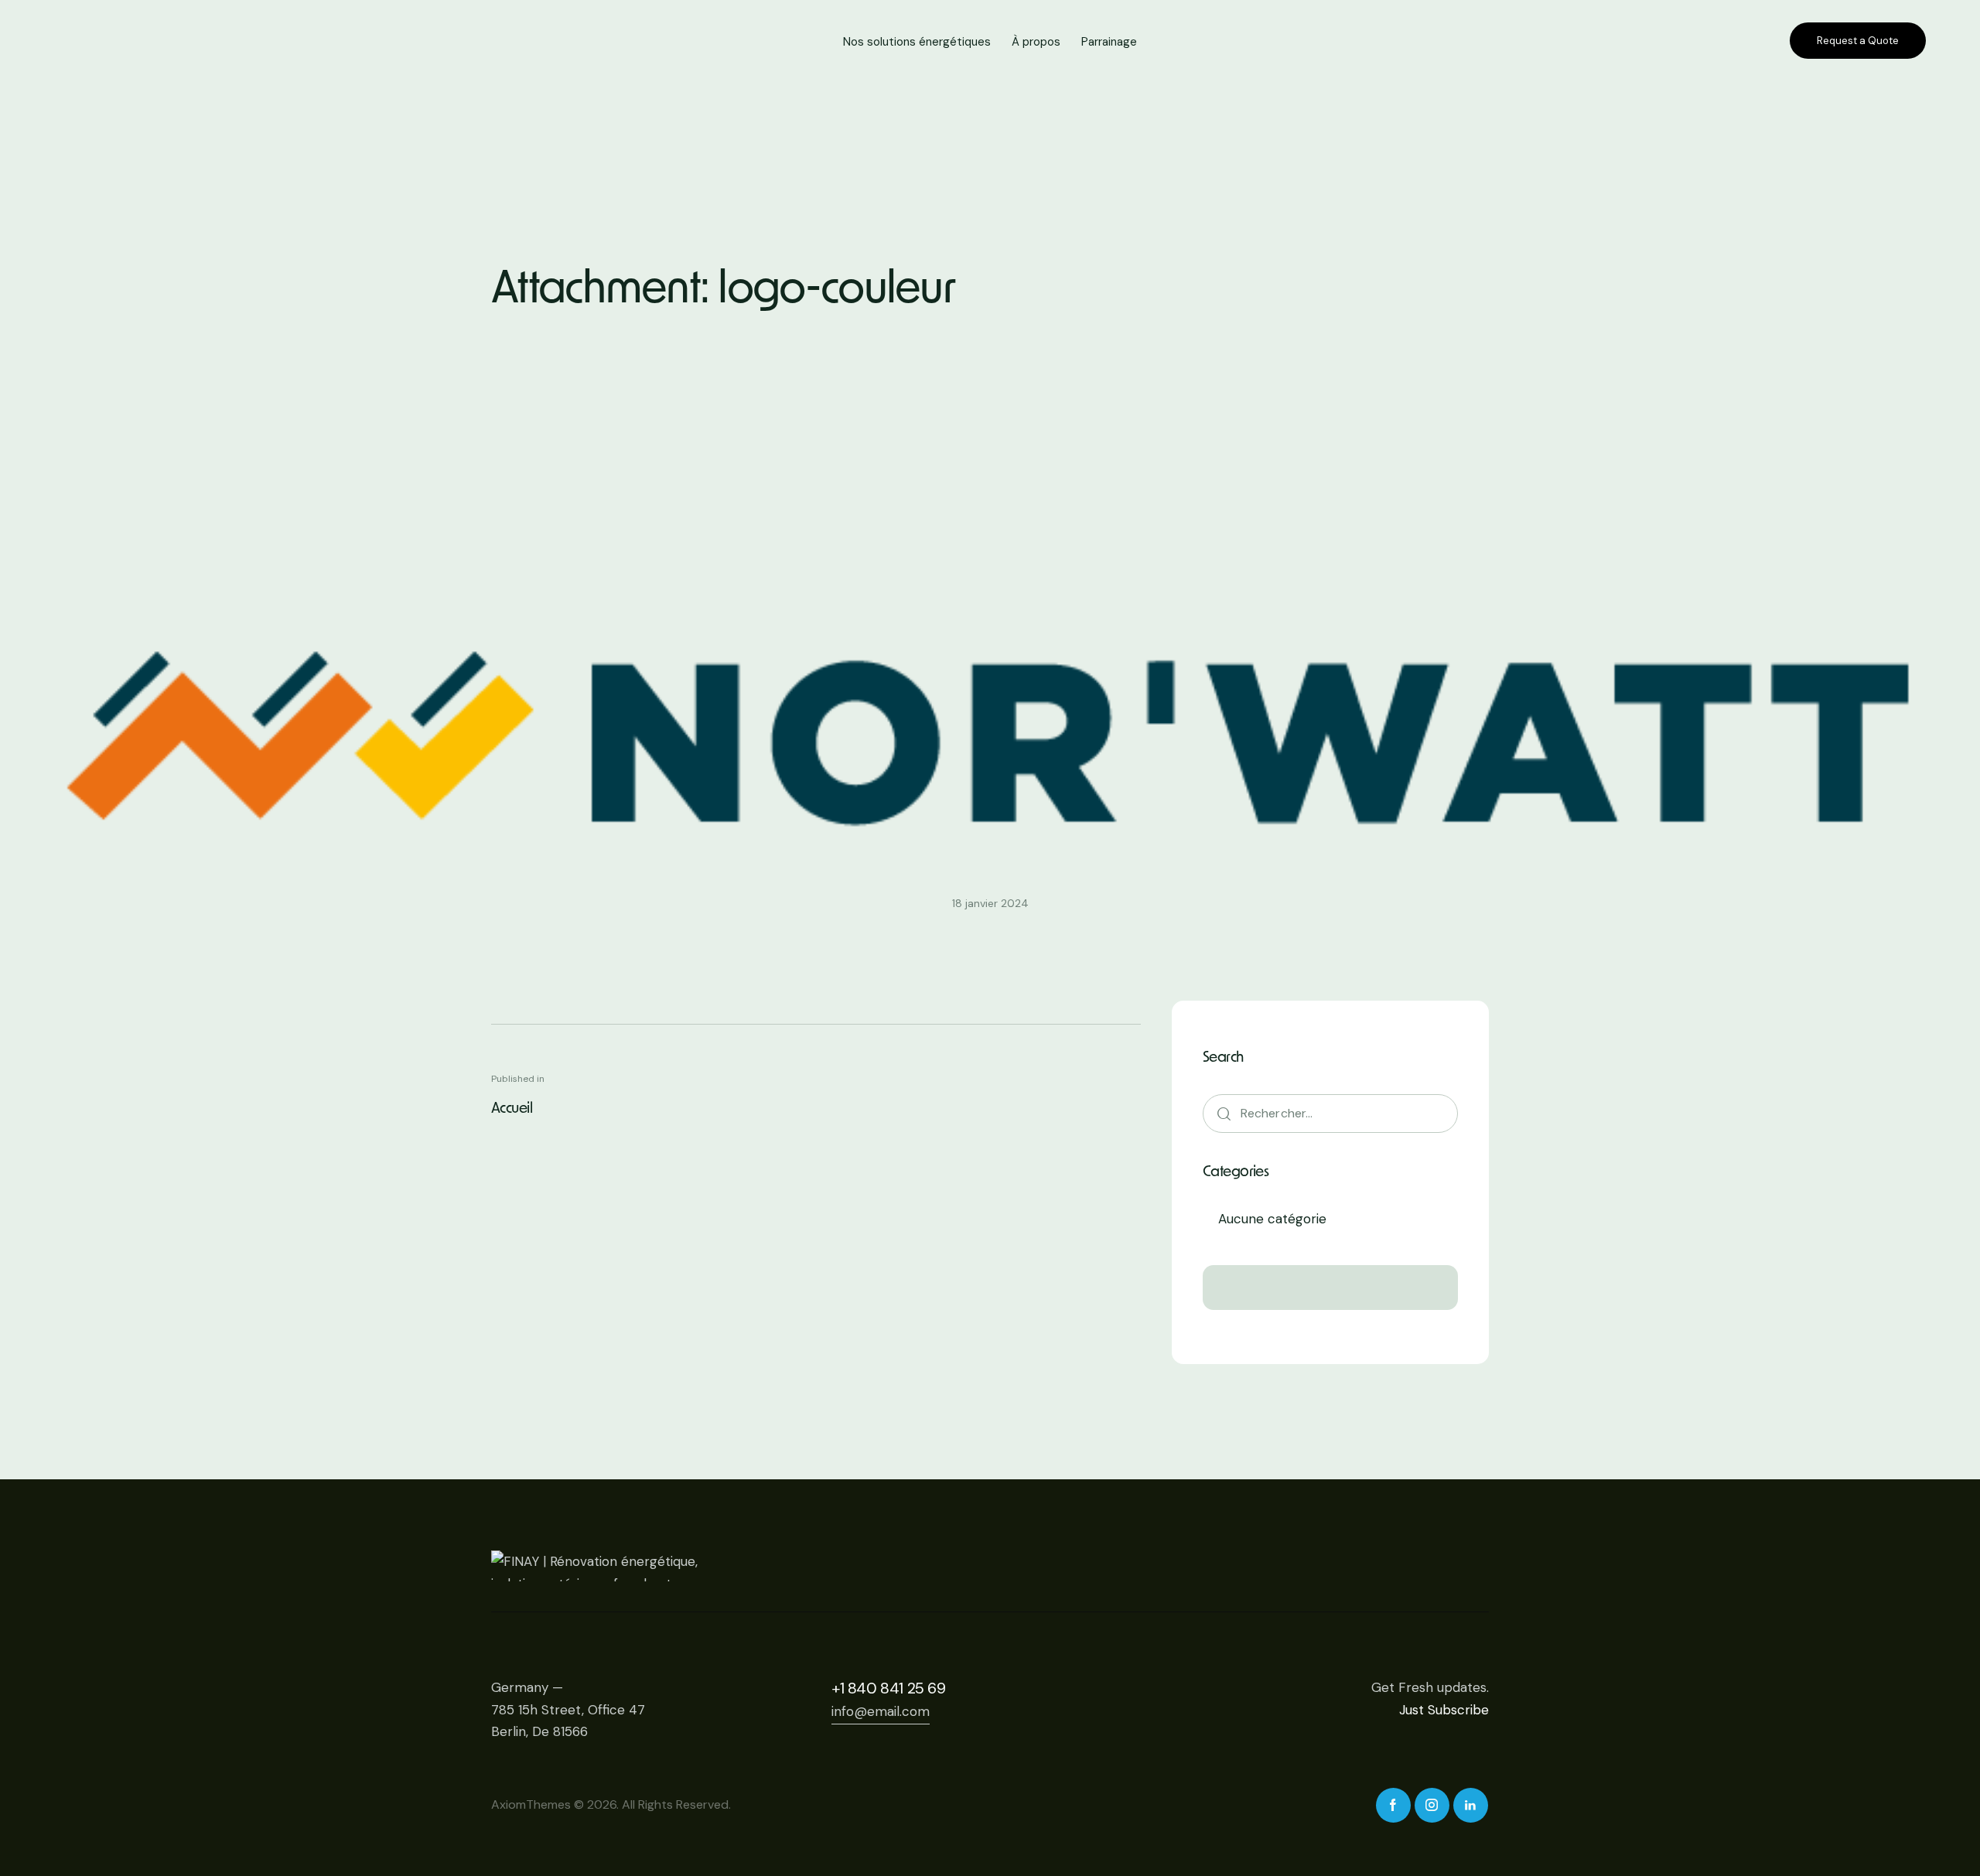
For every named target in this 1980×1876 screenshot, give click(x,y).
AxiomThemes (531, 1804)
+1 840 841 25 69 (889, 1688)
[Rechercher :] (1330, 1113)
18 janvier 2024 (990, 903)
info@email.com (881, 1711)
